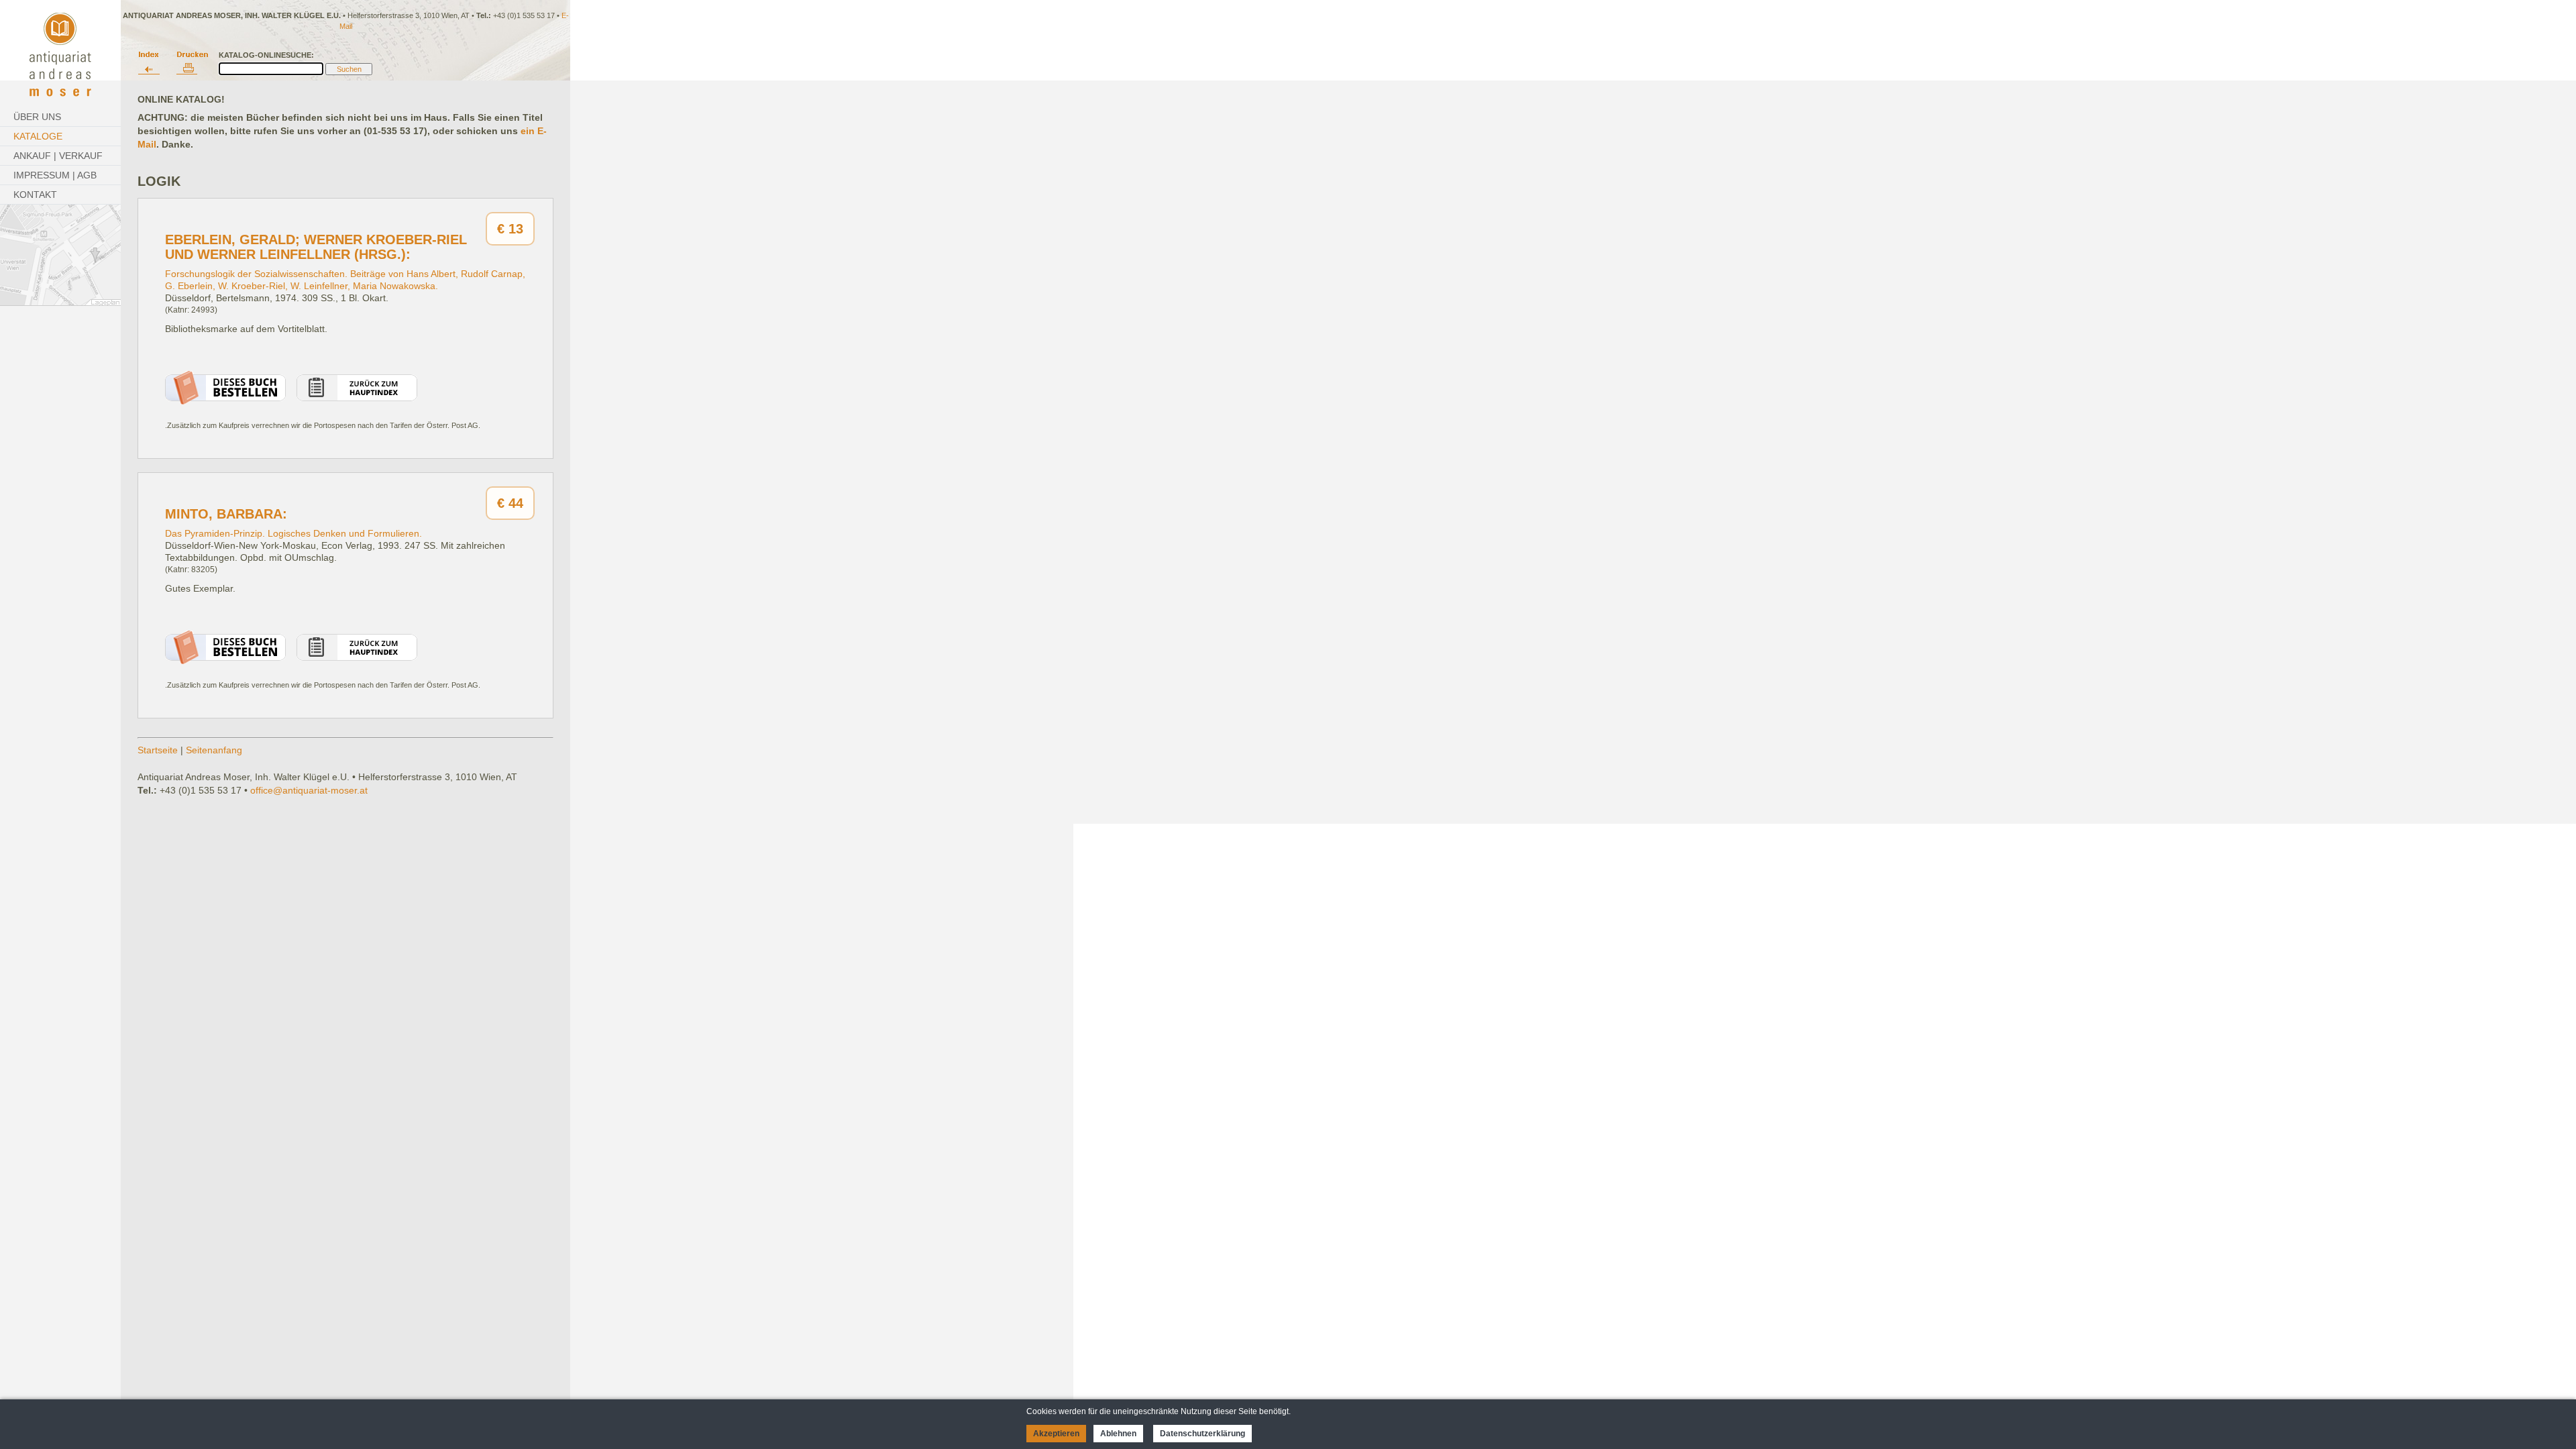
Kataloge (38, 136)
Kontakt (35, 195)
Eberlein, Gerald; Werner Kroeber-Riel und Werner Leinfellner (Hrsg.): (316, 247)
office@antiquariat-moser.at (309, 790)
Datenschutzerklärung (1202, 1434)
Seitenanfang (214, 750)
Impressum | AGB (55, 175)
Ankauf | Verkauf (58, 156)
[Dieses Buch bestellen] (225, 401)
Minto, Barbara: (226, 514)
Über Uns (37, 117)
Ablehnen (1118, 1434)
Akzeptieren (1056, 1434)
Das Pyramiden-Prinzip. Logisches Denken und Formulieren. (293, 533)
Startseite (158, 750)
